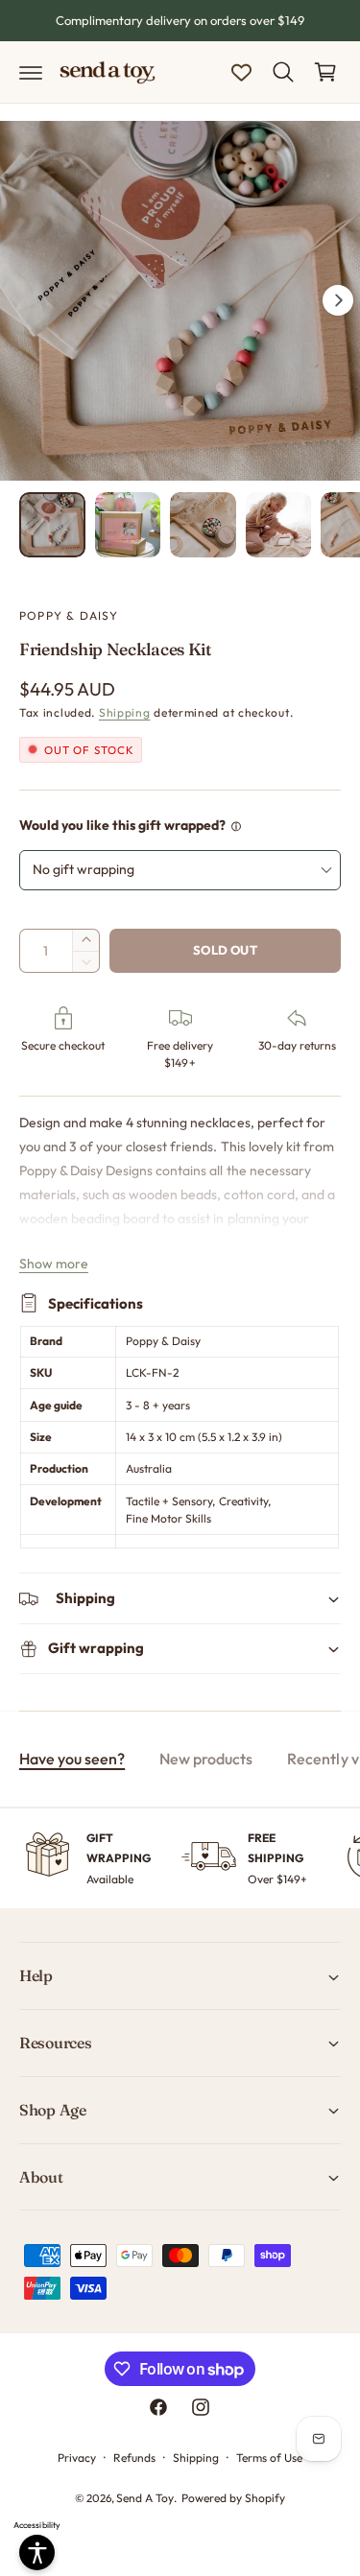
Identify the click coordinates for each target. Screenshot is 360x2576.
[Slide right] (338, 300)
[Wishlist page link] (241, 72)
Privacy (77, 2458)
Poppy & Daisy (69, 615)
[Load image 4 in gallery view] (279, 525)
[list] (180, 1859)
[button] (31, 72)
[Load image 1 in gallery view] (52, 525)
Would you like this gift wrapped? (123, 825)
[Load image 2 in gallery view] (128, 525)
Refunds (134, 2458)
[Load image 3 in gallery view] (203, 525)
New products (206, 1759)
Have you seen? (72, 1759)
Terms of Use (269, 2458)
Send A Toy (145, 2498)
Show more (54, 1264)
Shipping (125, 712)
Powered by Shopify (233, 2498)
